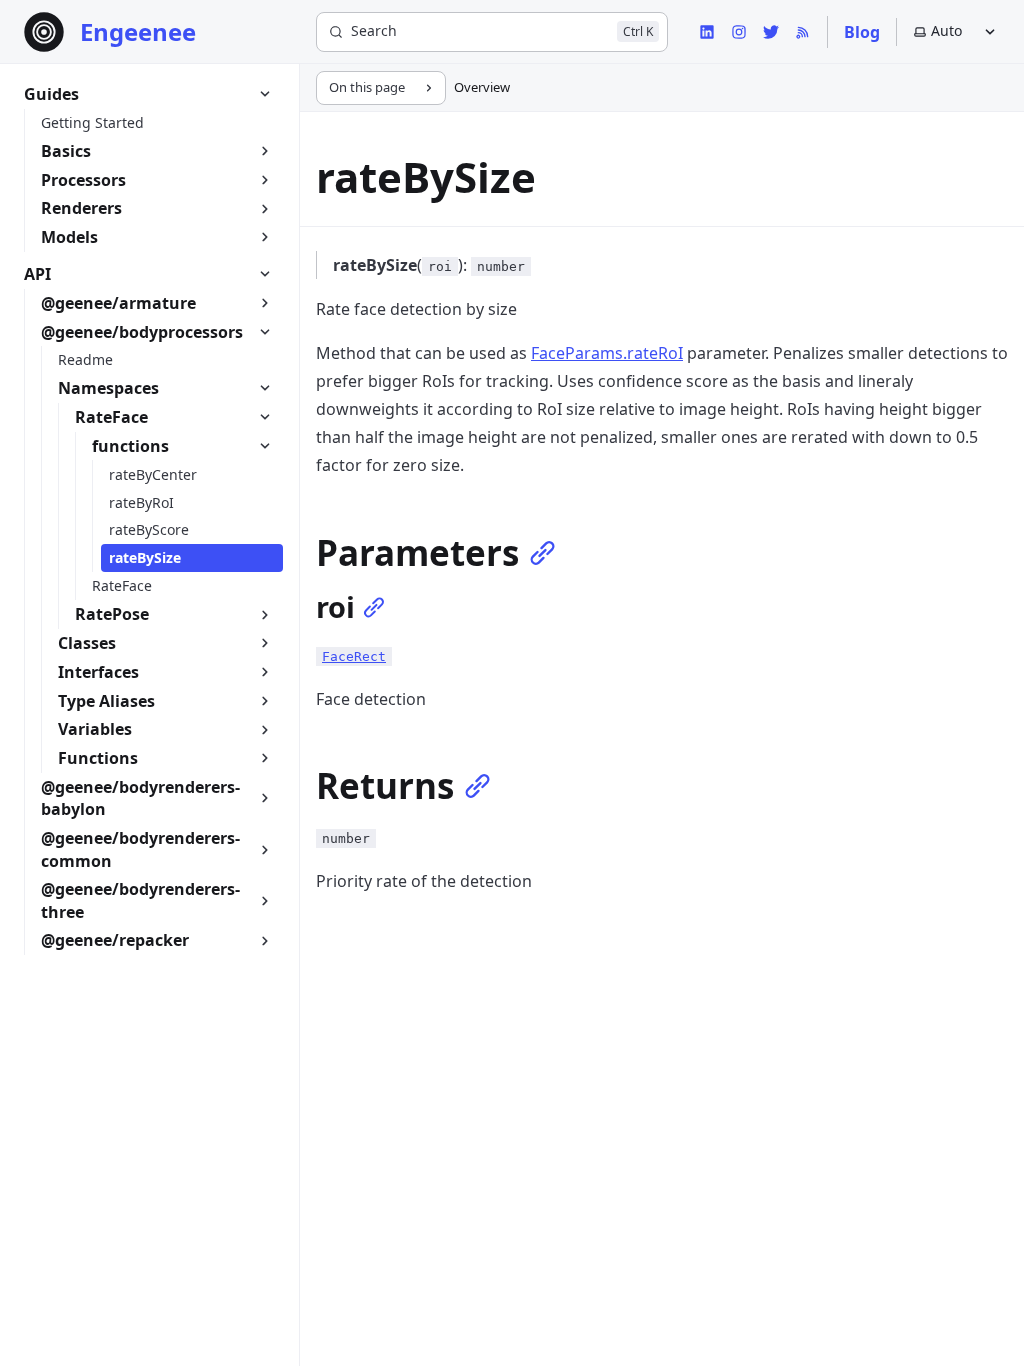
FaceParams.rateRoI (607, 353)
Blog (862, 32)
